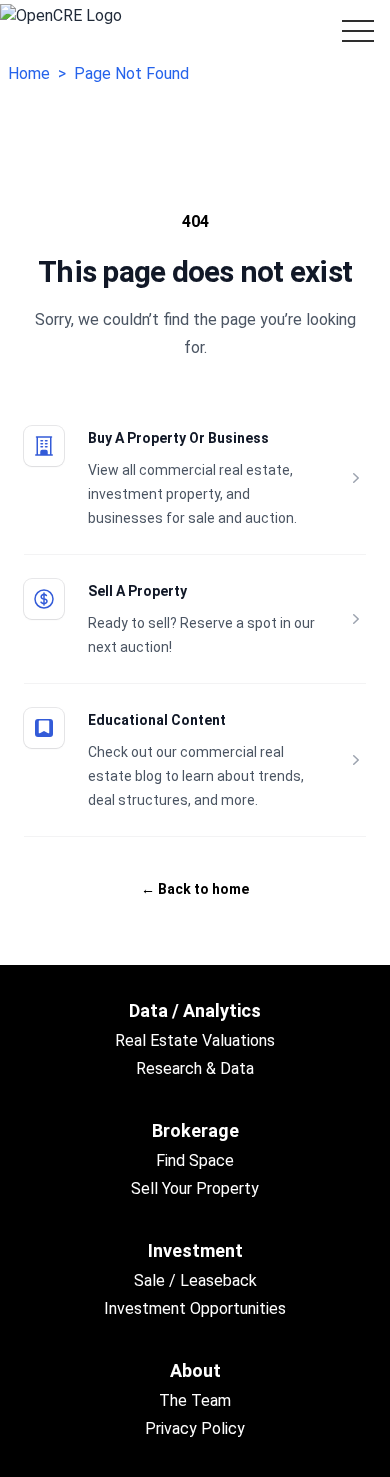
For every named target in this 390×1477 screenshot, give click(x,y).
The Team (195, 1400)
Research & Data (195, 1068)
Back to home (195, 889)
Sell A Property (137, 591)
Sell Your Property (195, 1188)
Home (29, 73)
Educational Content (157, 720)
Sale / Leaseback (195, 1280)
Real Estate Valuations (195, 1040)
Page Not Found (131, 73)
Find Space (195, 1160)
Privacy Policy (195, 1428)
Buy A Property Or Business (178, 438)
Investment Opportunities (195, 1308)
